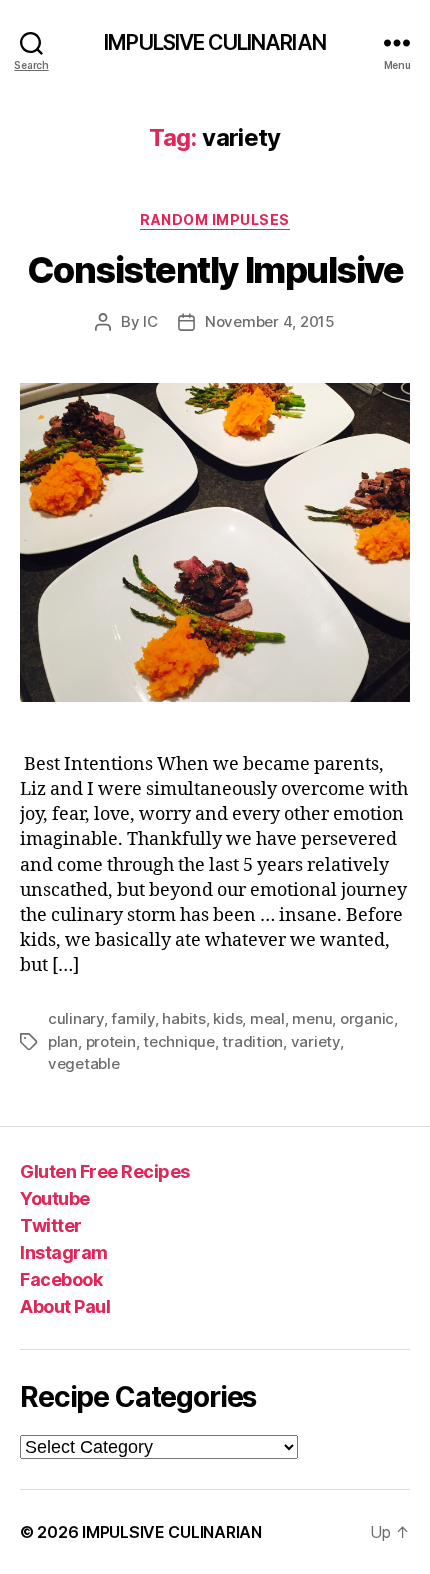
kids (227, 1018)
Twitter (51, 1225)
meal (267, 1018)
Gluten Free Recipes (105, 1171)
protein (111, 1041)
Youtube (55, 1198)
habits (183, 1018)
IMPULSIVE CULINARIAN (215, 42)
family (132, 1018)
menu (312, 1018)
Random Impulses (215, 219)
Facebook (61, 1279)
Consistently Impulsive (215, 270)
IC (150, 321)
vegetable (84, 1063)
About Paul (65, 1306)
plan (63, 1041)
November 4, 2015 (270, 321)
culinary (76, 1018)
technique (179, 1041)
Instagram (64, 1252)
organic (367, 1018)
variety (315, 1041)
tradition (252, 1041)
